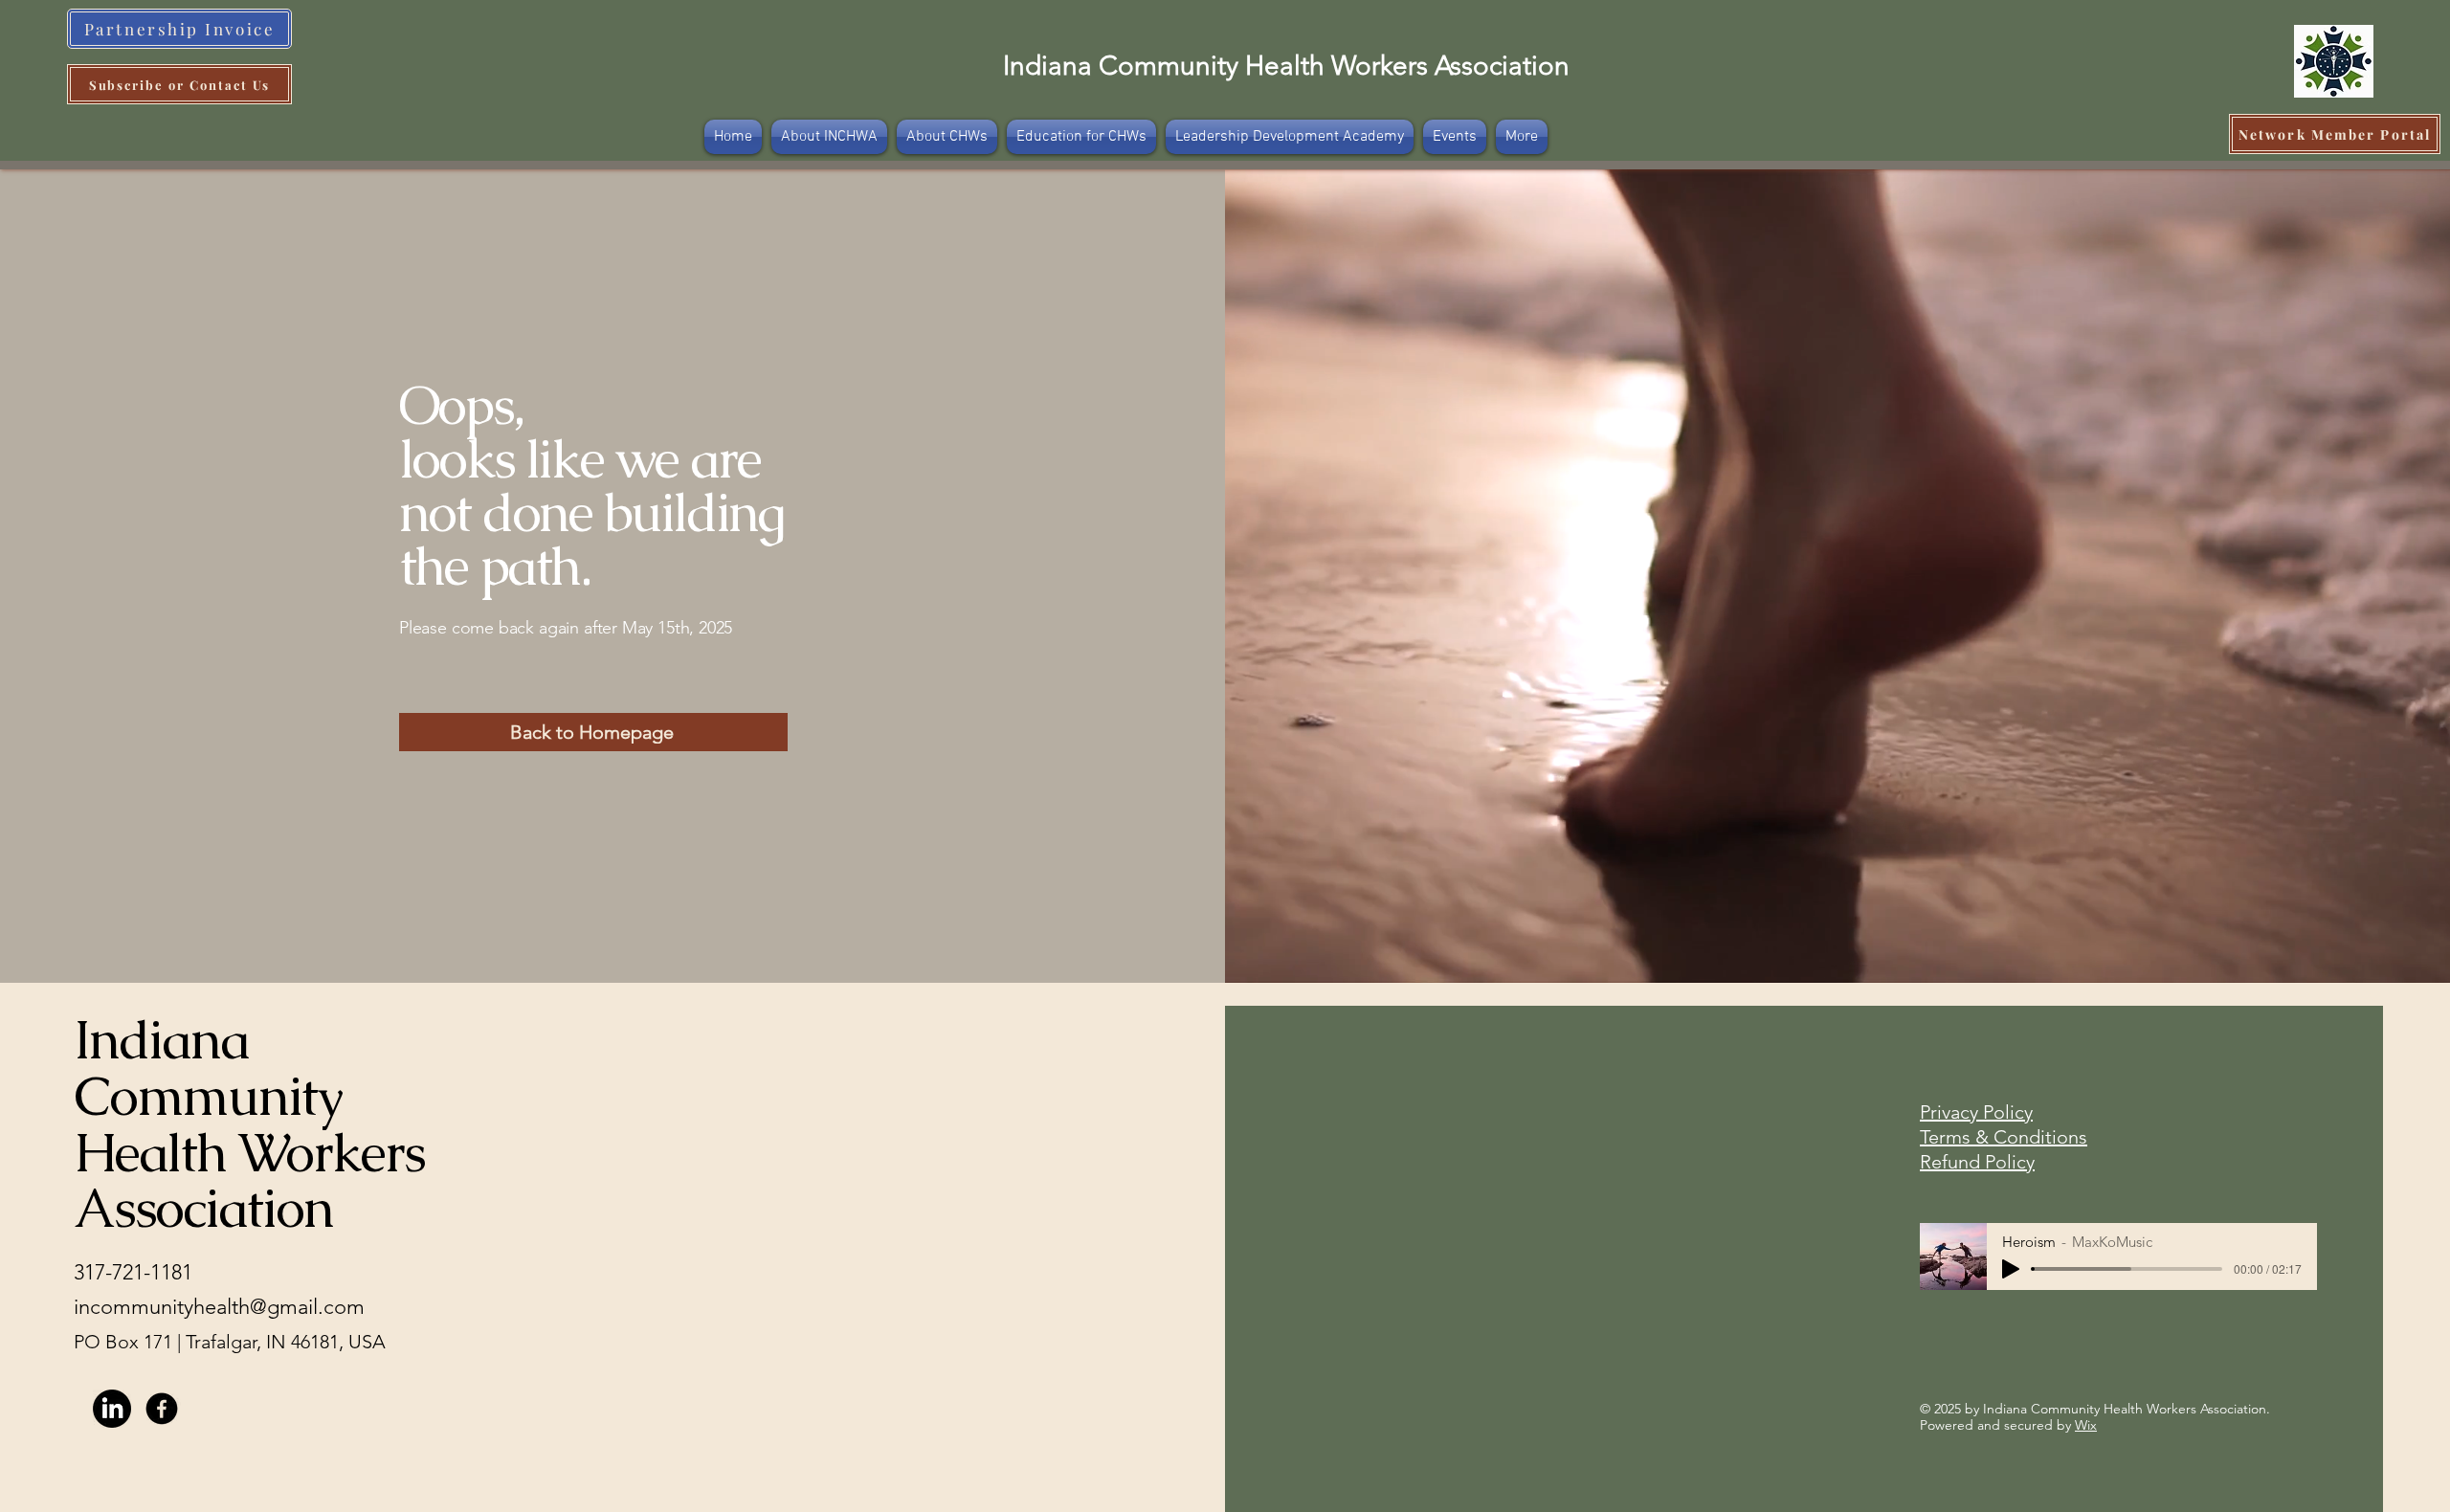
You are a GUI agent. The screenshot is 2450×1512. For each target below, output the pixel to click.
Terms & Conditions (2004, 1137)
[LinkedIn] (112, 1409)
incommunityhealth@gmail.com (219, 1307)
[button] (1522, 137)
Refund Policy (1977, 1162)
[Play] (2011, 1269)
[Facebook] (162, 1409)
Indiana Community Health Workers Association (1286, 66)
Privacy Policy (1976, 1112)
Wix (2086, 1425)
